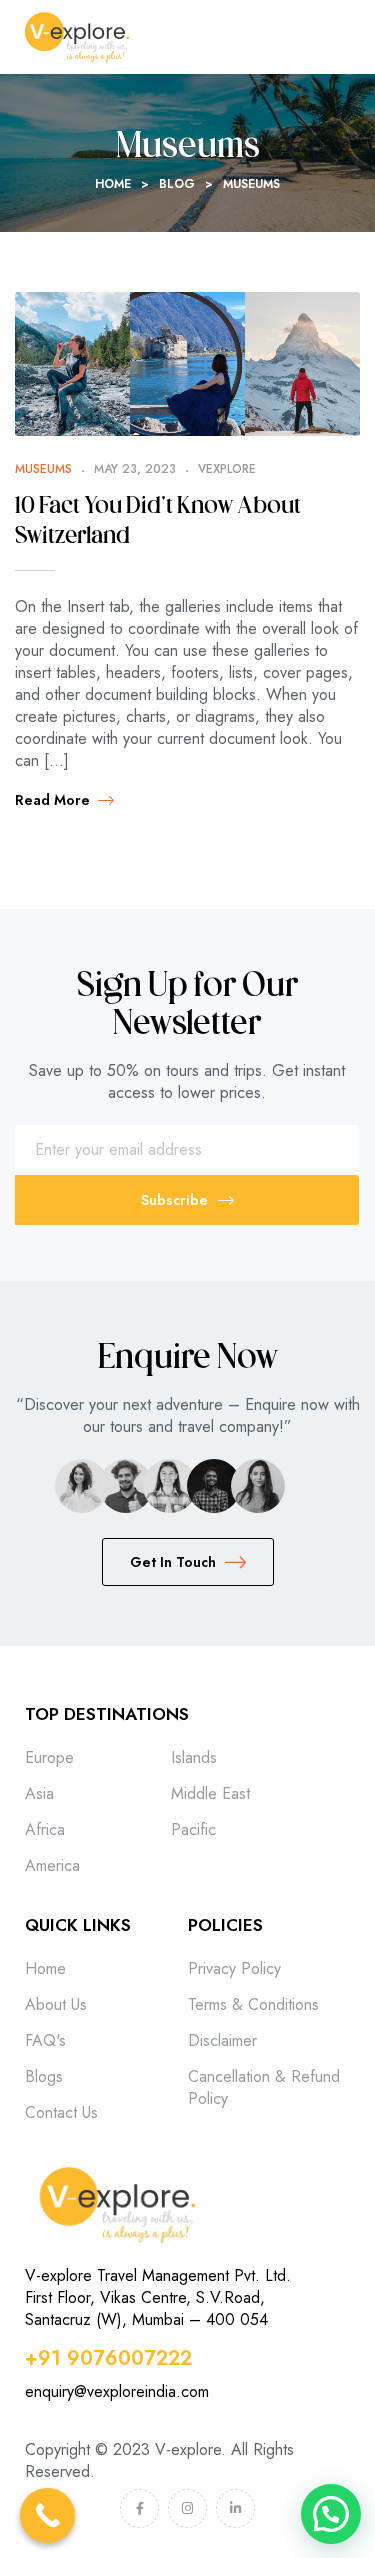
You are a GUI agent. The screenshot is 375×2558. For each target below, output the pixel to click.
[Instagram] (187, 2508)
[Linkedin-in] (235, 2508)
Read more (52, 800)
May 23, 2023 (135, 469)
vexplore (227, 469)
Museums (43, 469)
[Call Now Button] (47, 2515)
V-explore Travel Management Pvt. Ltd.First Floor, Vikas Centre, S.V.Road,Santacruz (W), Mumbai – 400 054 (158, 2297)
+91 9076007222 (108, 2358)
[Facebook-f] (139, 2508)
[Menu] (351, 37)
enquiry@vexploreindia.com (117, 2391)
